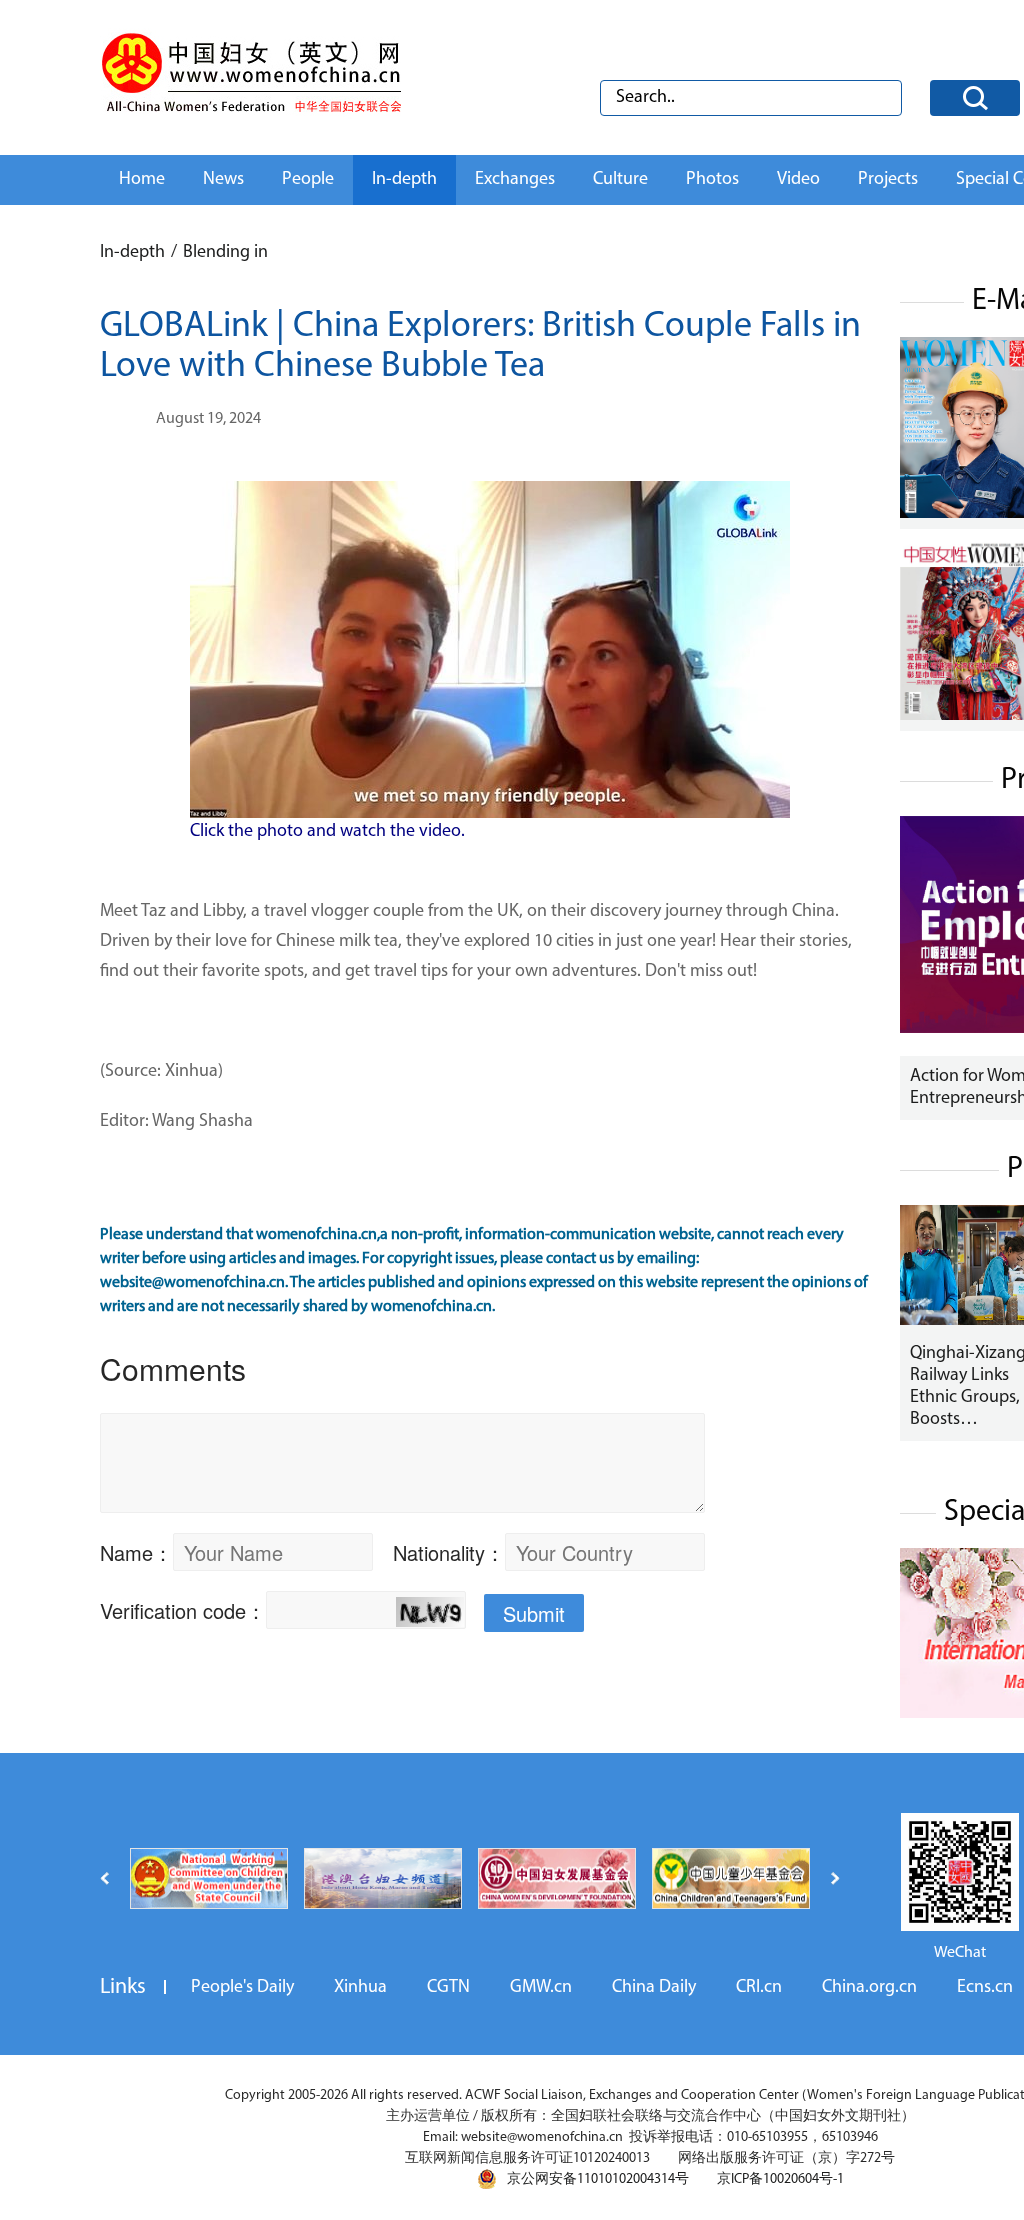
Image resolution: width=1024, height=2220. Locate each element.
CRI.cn (759, 1988)
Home (142, 180)
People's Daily (242, 1988)
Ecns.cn (985, 1988)
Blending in (225, 253)
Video (798, 180)
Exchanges (515, 180)
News (223, 180)
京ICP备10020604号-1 (780, 2179)
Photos (712, 180)
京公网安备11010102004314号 (598, 2179)
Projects (888, 180)
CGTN (448, 1988)
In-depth (404, 180)
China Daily (654, 1988)
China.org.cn (869, 1988)
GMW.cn (541, 1988)
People (308, 180)
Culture (620, 180)
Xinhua (360, 1988)
